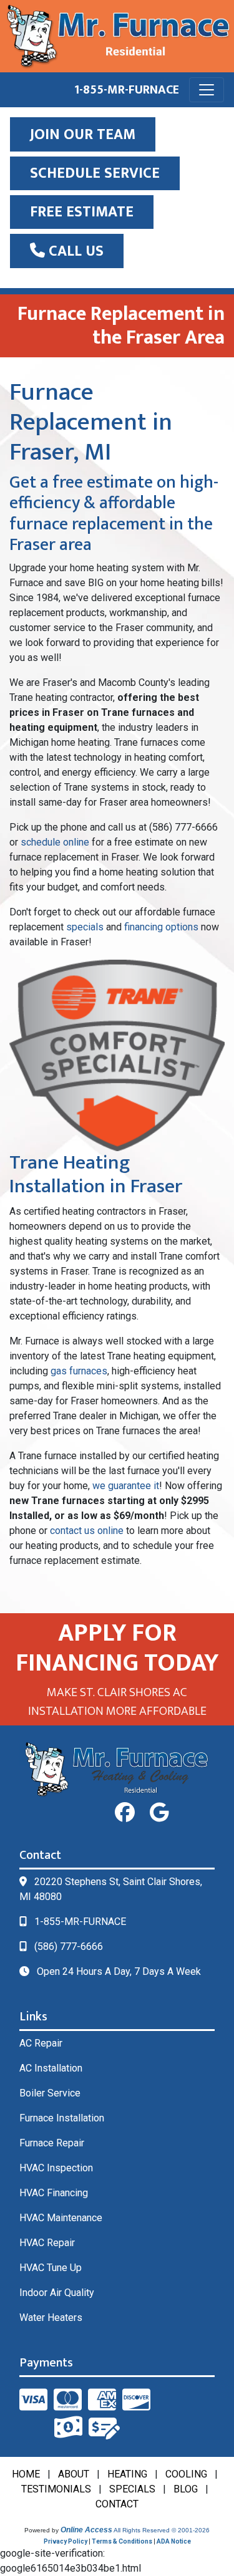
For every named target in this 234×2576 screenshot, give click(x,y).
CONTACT (117, 2504)
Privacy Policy (66, 2541)
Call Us (74, 251)
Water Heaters (51, 2318)
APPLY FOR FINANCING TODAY (117, 1648)
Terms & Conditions (122, 2541)
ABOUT (74, 2474)
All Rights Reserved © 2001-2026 (162, 2530)
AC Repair (41, 2043)
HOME (26, 2474)
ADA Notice (174, 2541)
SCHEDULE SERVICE (95, 173)
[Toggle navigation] (207, 90)
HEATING (127, 2474)
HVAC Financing (54, 2193)
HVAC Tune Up (51, 2268)
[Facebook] (125, 1813)
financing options (161, 927)
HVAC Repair (47, 2243)
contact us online (87, 1531)
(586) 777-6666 (69, 1946)
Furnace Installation (62, 2118)
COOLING (186, 2474)
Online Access (86, 2530)
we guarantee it (126, 1486)
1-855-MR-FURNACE (127, 90)
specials (85, 927)
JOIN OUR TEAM (83, 135)
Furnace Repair (52, 2143)
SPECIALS (132, 2489)
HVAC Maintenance (61, 2218)
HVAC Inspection (56, 2168)
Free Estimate (82, 212)
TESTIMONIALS (56, 2489)
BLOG (186, 2489)
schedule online (55, 842)
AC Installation (51, 2068)
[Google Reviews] (159, 1813)
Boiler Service (50, 2093)
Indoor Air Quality (57, 2293)
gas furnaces (79, 1371)
